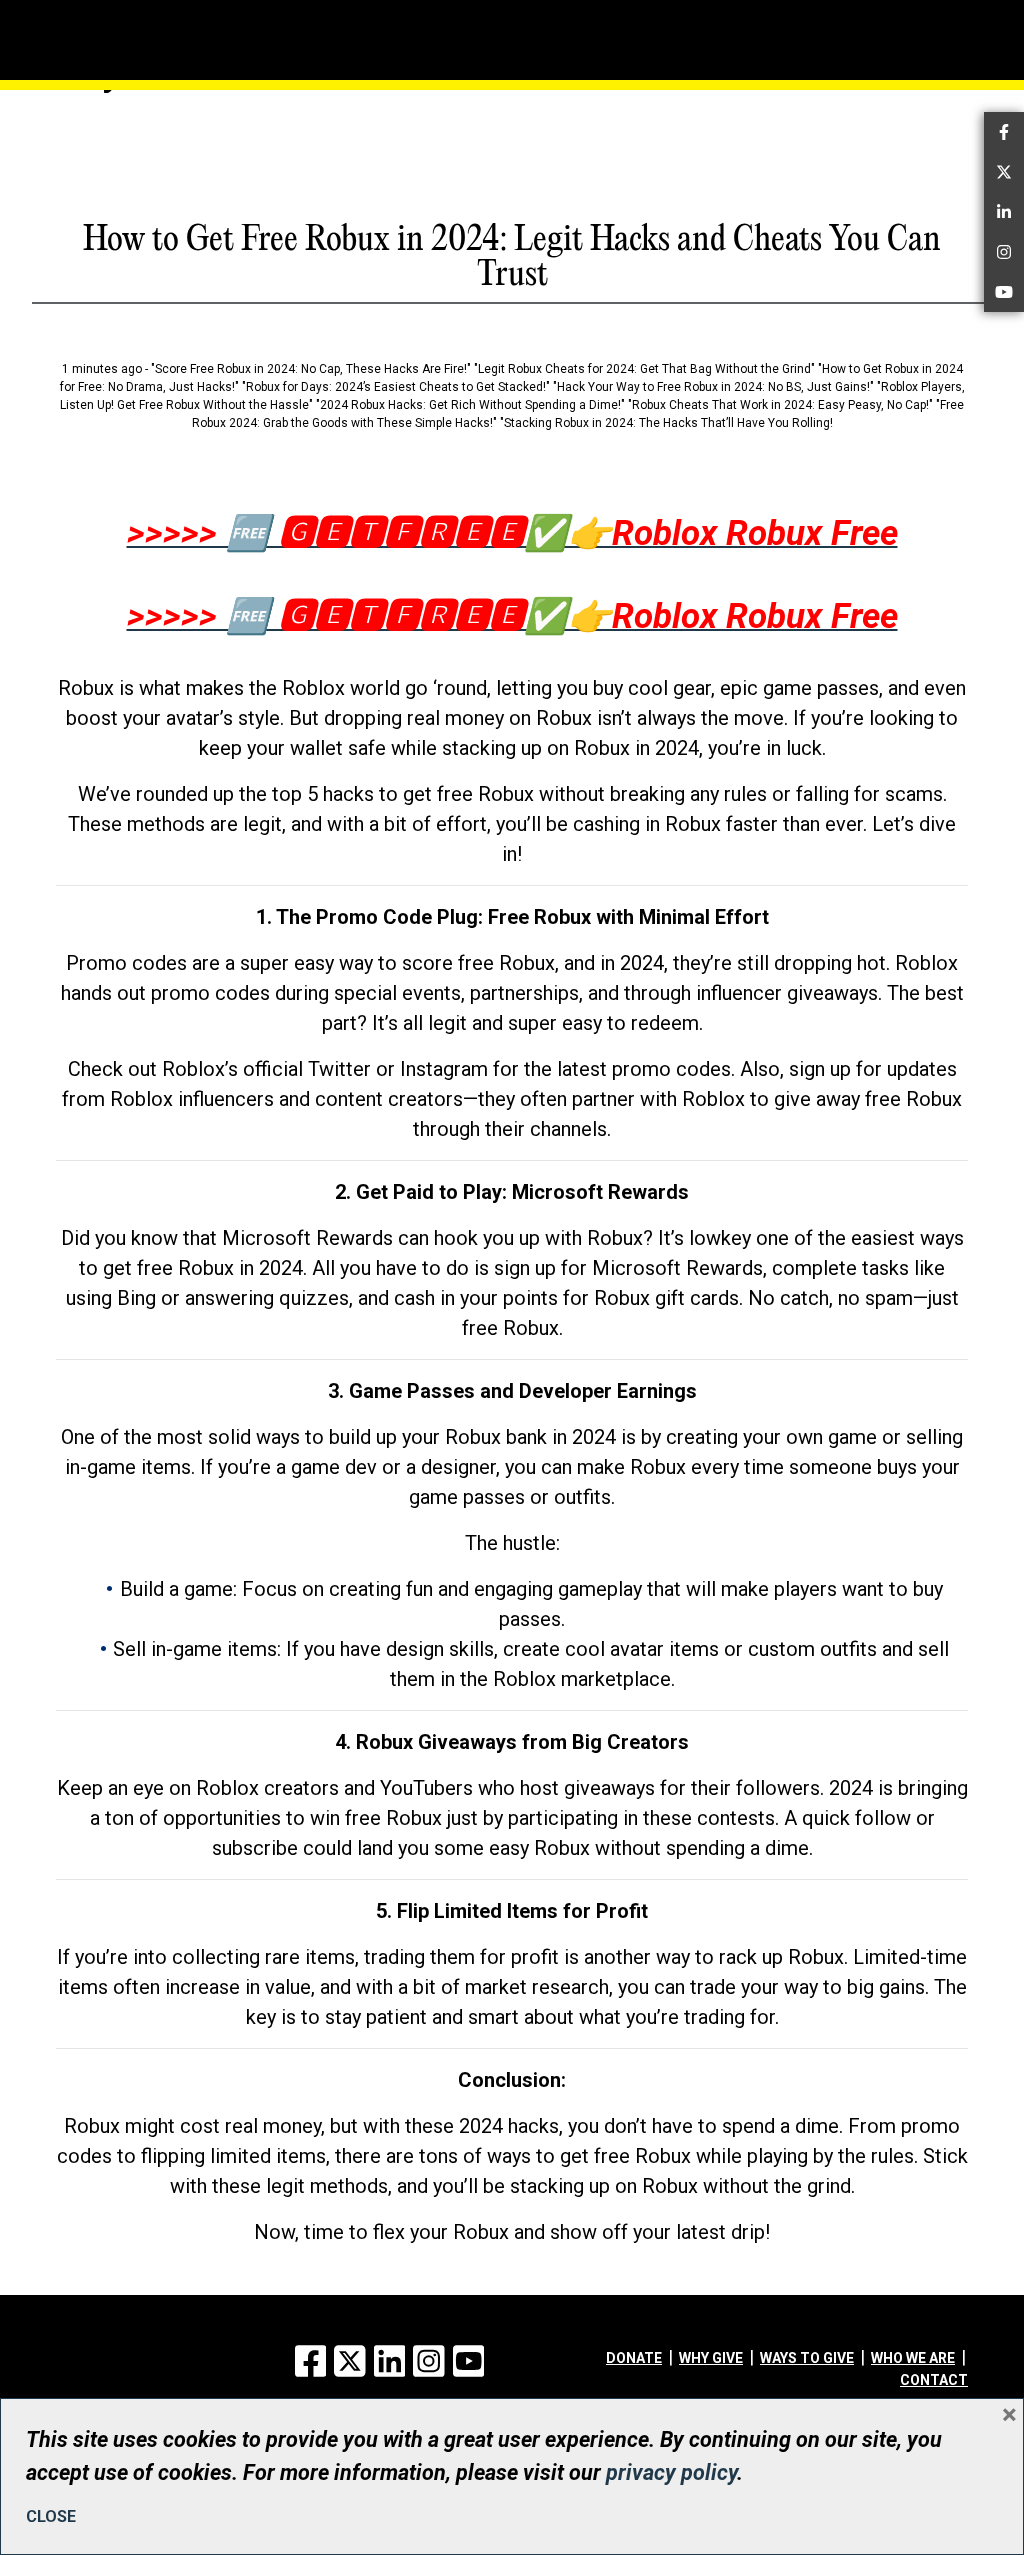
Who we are (913, 2358)
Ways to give (807, 2358)
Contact (934, 2380)
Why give (711, 2358)
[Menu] (97, 15)
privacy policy (671, 2472)
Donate (634, 2358)
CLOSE (51, 2516)
